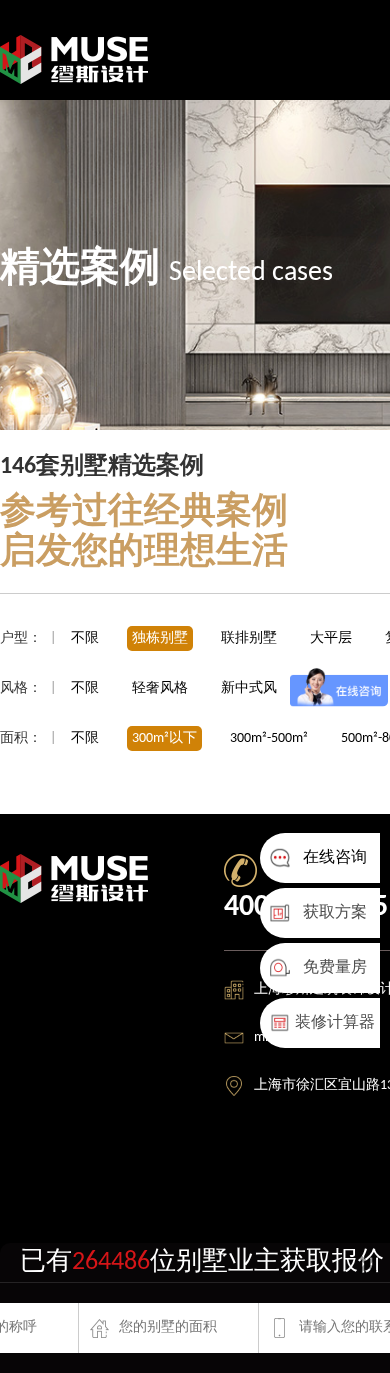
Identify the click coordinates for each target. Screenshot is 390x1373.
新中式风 (250, 688)
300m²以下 (164, 738)
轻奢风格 (161, 688)
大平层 (331, 638)
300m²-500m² (269, 738)
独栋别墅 (160, 638)
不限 (85, 638)
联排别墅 (249, 638)
